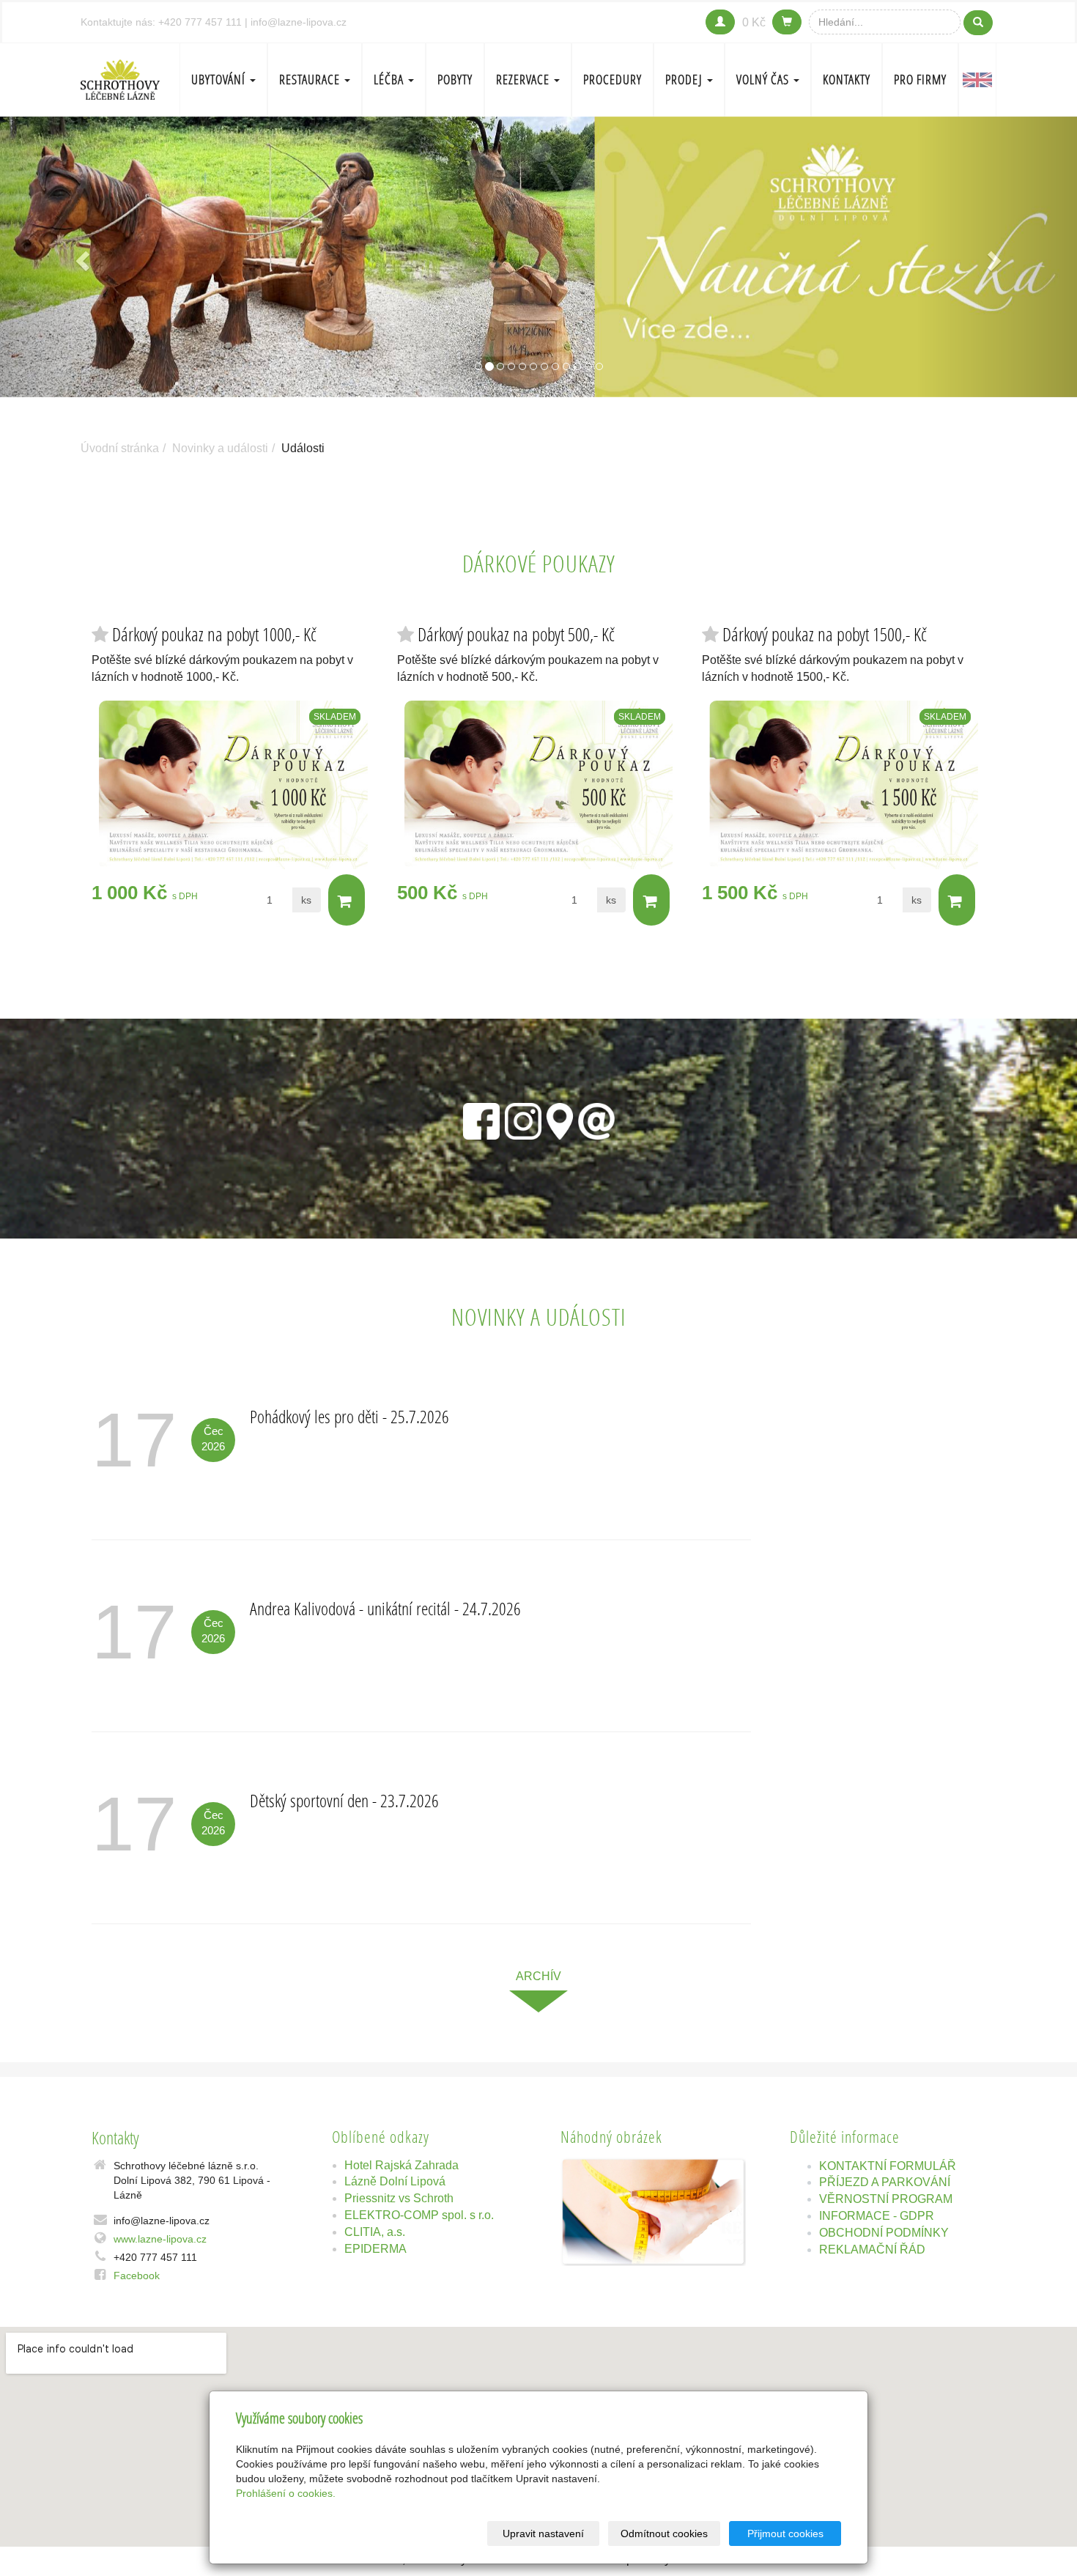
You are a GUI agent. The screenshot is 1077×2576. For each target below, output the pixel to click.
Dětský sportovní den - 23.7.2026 (344, 1800)
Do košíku (347, 900)
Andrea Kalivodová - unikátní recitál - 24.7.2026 (385, 1608)
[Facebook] (481, 1118)
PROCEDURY (612, 80)
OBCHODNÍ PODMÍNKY (884, 2233)
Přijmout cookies (785, 2533)
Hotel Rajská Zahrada (401, 2165)
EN (977, 80)
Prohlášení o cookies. (286, 2493)
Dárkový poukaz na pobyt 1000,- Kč (214, 634)
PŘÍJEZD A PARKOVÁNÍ (885, 2182)
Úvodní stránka (120, 448)
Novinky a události (220, 448)
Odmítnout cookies (664, 2533)
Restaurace (311, 80)
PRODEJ (685, 80)
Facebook (137, 2276)
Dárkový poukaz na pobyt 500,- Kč (516, 634)
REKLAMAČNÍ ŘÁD (872, 2250)
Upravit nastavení (543, 2533)
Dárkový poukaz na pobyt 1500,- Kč (825, 634)
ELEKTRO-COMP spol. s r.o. (419, 2215)
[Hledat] (978, 23)
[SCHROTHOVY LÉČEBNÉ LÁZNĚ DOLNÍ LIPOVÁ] (120, 78)
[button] (81, 257)
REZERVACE (524, 80)
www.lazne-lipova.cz (160, 2239)
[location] (560, 1118)
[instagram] (523, 1118)
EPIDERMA (375, 2249)
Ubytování (220, 80)
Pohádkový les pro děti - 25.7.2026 (349, 1416)
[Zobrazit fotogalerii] (653, 2212)
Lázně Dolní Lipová (395, 2181)
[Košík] (787, 22)
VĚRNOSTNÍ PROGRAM (886, 2199)
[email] (596, 1118)
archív (538, 1976)
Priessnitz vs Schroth (399, 2198)
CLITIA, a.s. (375, 2232)
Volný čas (764, 80)
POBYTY (455, 80)
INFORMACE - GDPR (877, 2216)
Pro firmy (920, 80)
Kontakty (847, 80)
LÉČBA (390, 80)
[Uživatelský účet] (720, 22)
